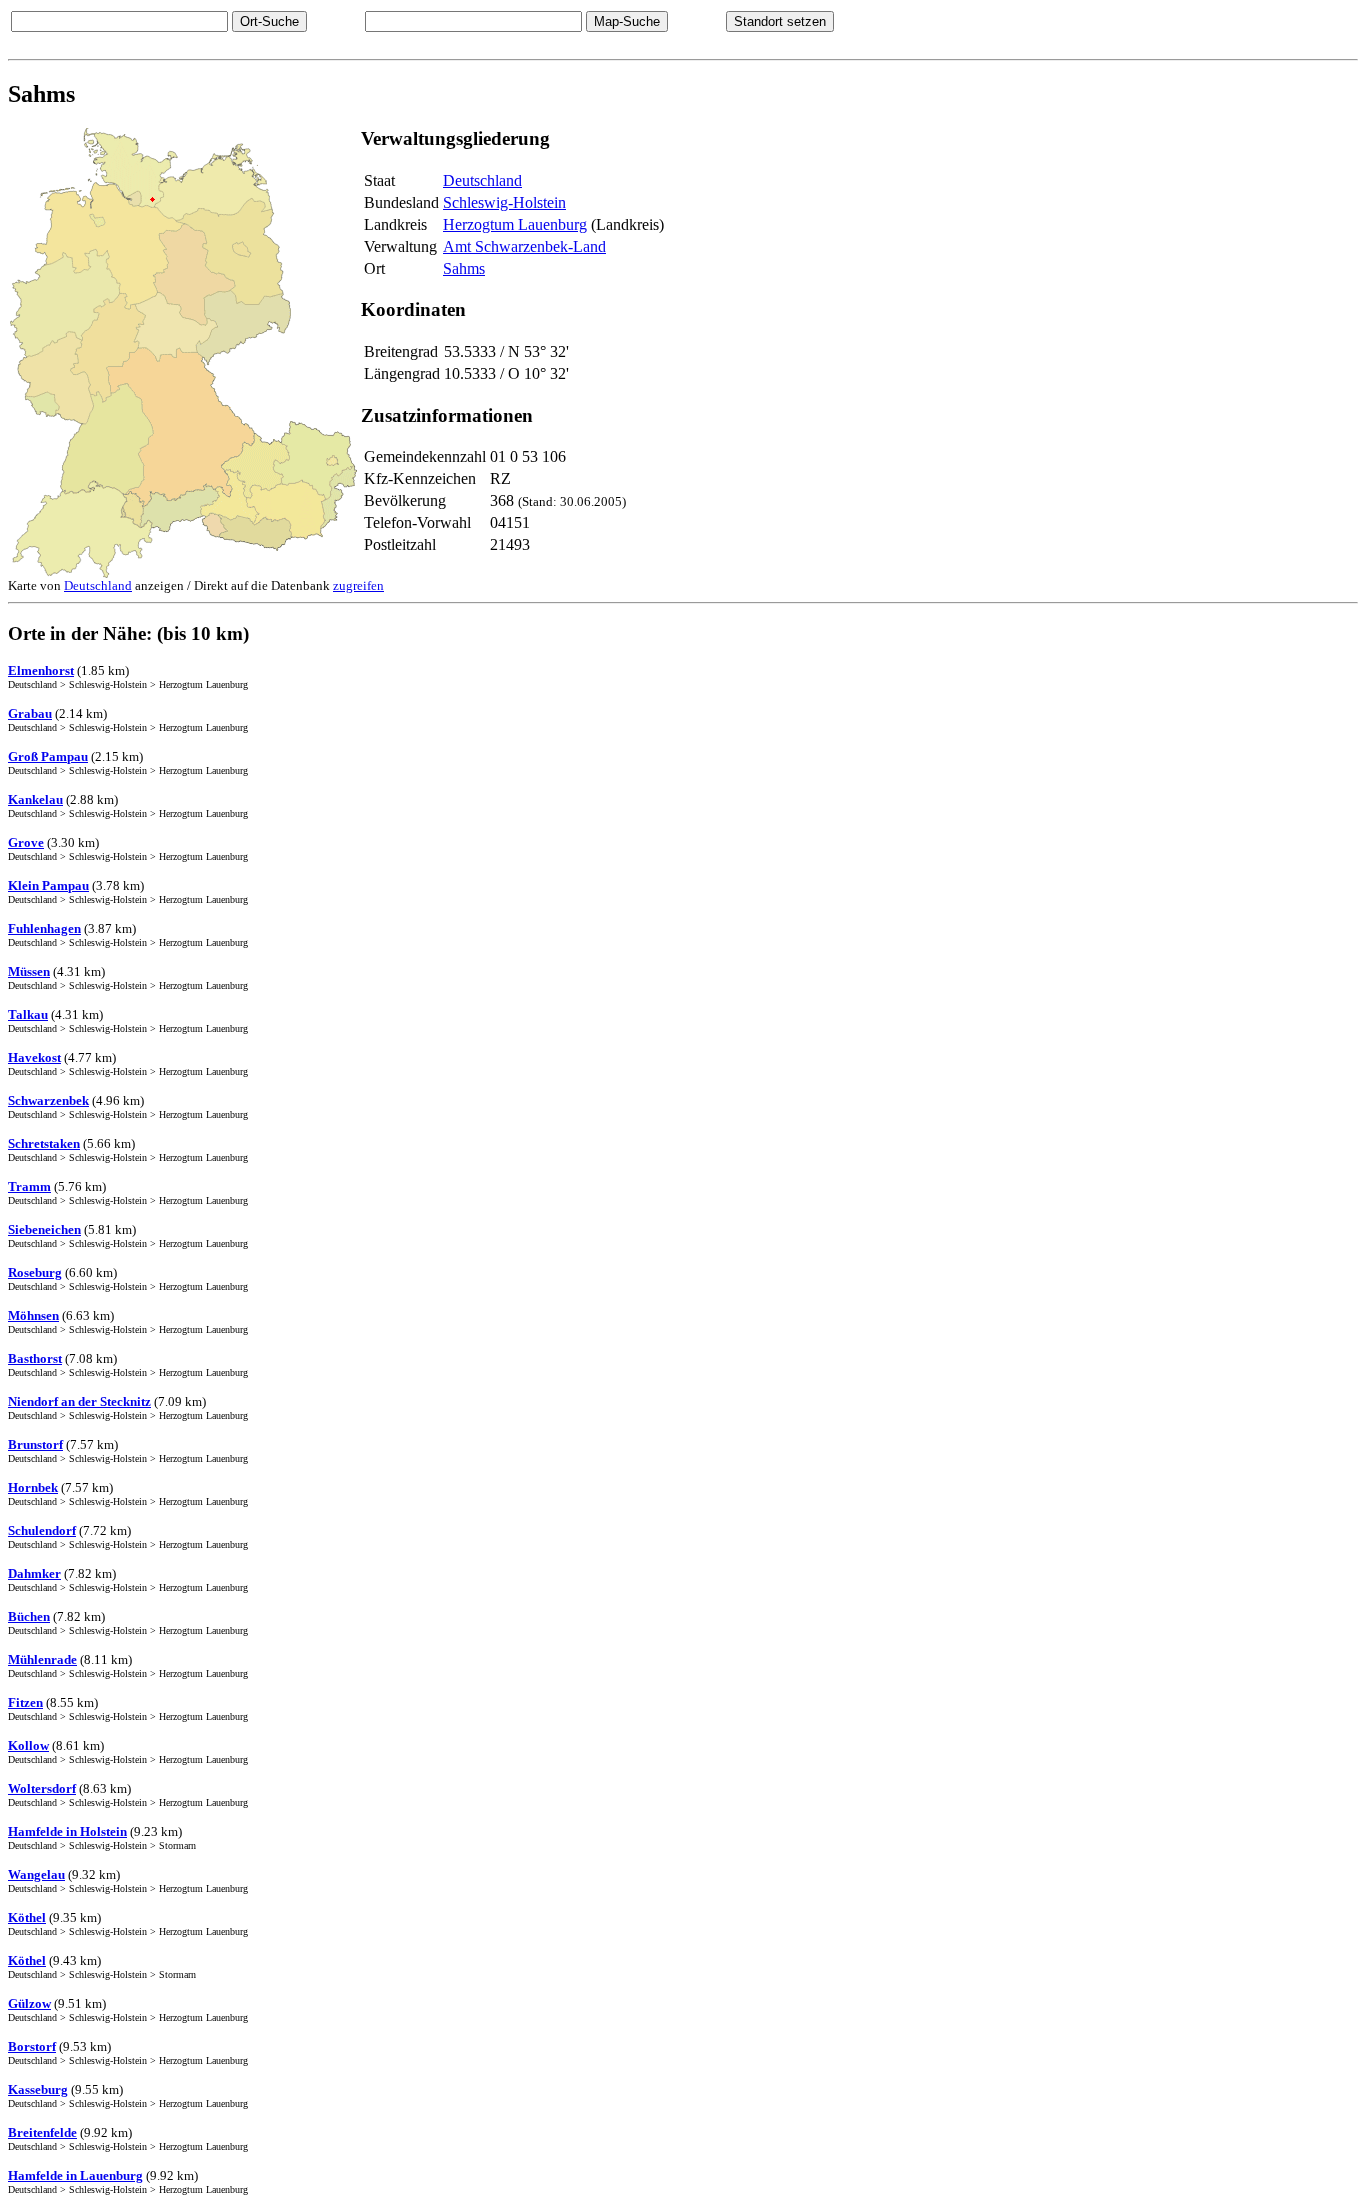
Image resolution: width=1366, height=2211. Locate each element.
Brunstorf (35, 1444)
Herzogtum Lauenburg (515, 224)
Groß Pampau (48, 756)
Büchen (29, 1616)
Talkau (28, 1014)
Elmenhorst (41, 670)
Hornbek (33, 1487)
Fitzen (25, 1702)
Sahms (464, 268)
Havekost (34, 1057)
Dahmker (34, 1573)
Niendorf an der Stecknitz (79, 1401)
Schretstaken (44, 1143)
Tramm (29, 1186)
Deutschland (482, 180)
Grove (26, 842)
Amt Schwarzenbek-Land (524, 246)
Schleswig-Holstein (504, 202)
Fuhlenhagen (44, 928)
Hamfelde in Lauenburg (75, 2175)
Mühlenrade (42, 1659)
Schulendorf (42, 1530)
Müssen (29, 971)
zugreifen (358, 585)
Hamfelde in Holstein (67, 1831)
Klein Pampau (48, 885)
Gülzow (29, 2003)
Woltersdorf (42, 1788)
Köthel (27, 1917)
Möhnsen (33, 1315)
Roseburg (35, 1272)
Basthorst (35, 1358)
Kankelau (35, 799)
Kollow (28, 1745)
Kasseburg (38, 2089)
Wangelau (36, 1874)
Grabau (30, 713)
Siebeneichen (44, 1229)
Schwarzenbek (48, 1100)
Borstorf (32, 2046)
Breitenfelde (42, 2132)
